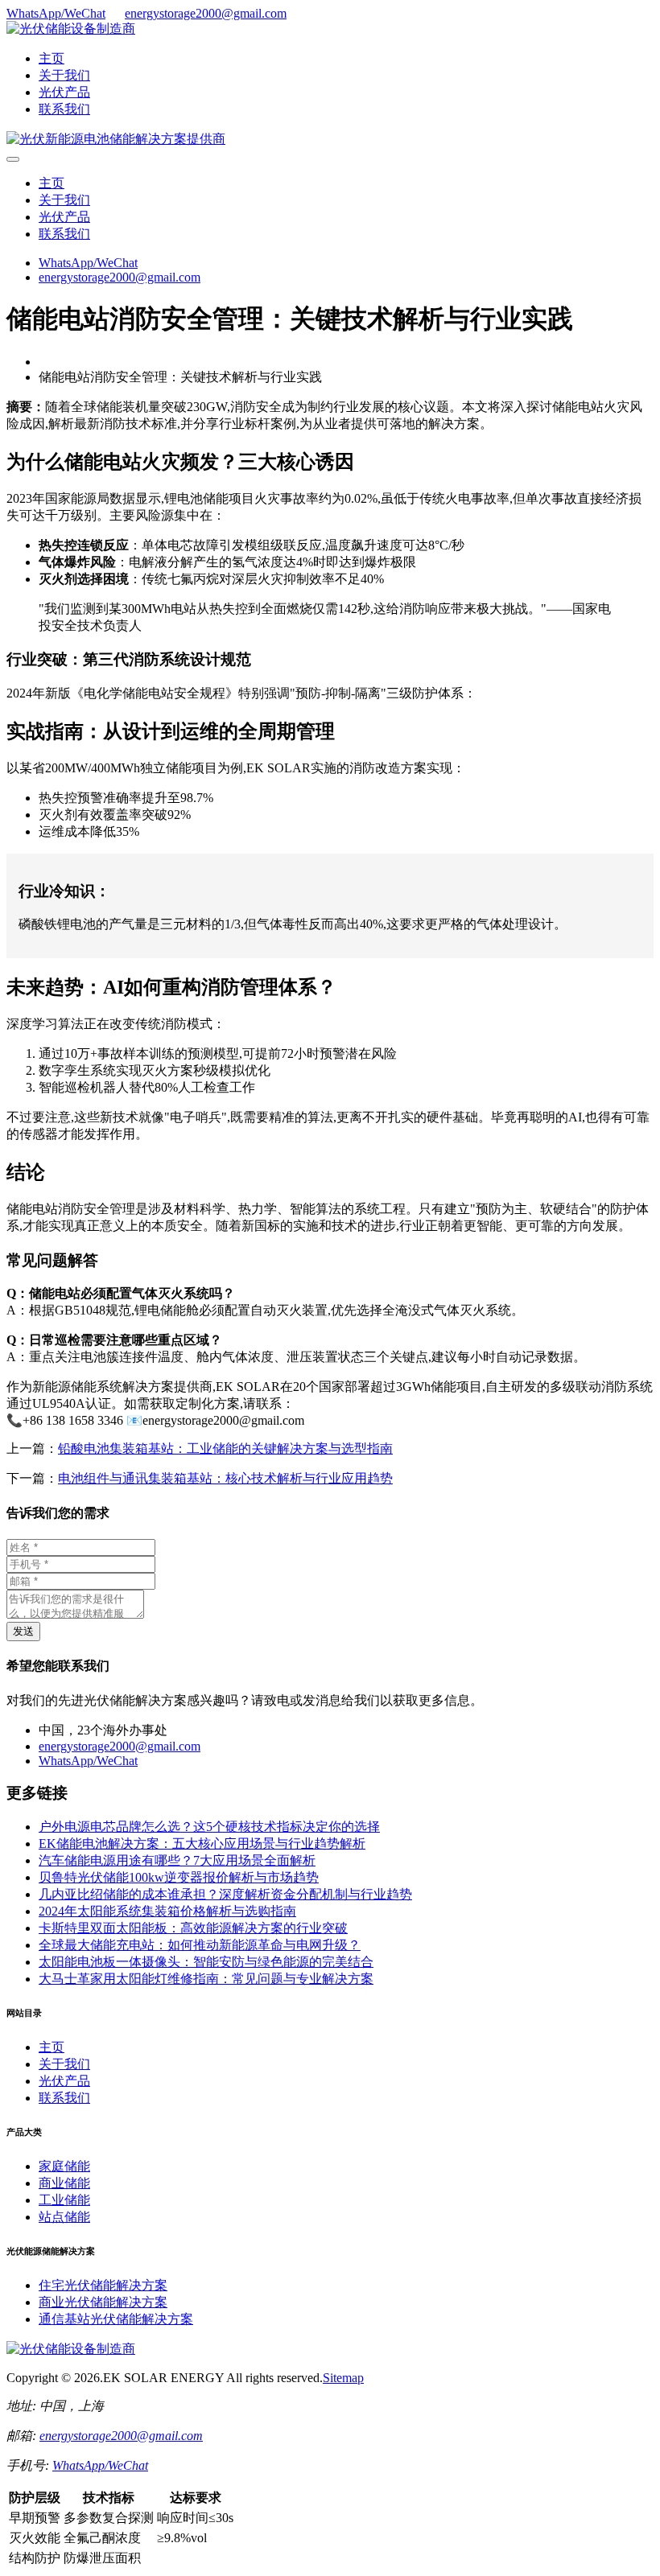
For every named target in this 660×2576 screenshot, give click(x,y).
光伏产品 (64, 92)
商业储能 (64, 2183)
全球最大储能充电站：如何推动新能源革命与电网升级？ (200, 1945)
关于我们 (64, 75)
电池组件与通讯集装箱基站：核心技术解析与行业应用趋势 (225, 1478)
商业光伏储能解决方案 (103, 2302)
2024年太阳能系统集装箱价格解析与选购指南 (167, 1911)
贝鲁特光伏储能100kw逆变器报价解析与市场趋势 (179, 1877)
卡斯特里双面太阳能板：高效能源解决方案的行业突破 (193, 1928)
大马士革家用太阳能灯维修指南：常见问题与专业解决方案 (206, 1979)
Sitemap (343, 2378)
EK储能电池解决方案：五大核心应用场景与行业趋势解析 (202, 1844)
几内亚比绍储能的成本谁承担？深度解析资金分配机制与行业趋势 (225, 1894)
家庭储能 (64, 2166)
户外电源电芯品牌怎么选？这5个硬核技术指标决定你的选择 (209, 1827)
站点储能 (64, 2217)
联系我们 (64, 109)
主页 (52, 58)
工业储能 (64, 2200)
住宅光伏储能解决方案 (103, 2285)
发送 (23, 1631)
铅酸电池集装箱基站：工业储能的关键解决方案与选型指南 (225, 1448)
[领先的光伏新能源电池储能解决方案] (116, 139)
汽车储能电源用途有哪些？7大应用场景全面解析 (177, 1860)
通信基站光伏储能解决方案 (116, 2319)
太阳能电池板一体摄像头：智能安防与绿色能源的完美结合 (206, 1962)
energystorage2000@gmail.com (206, 13)
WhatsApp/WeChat (56, 13)
